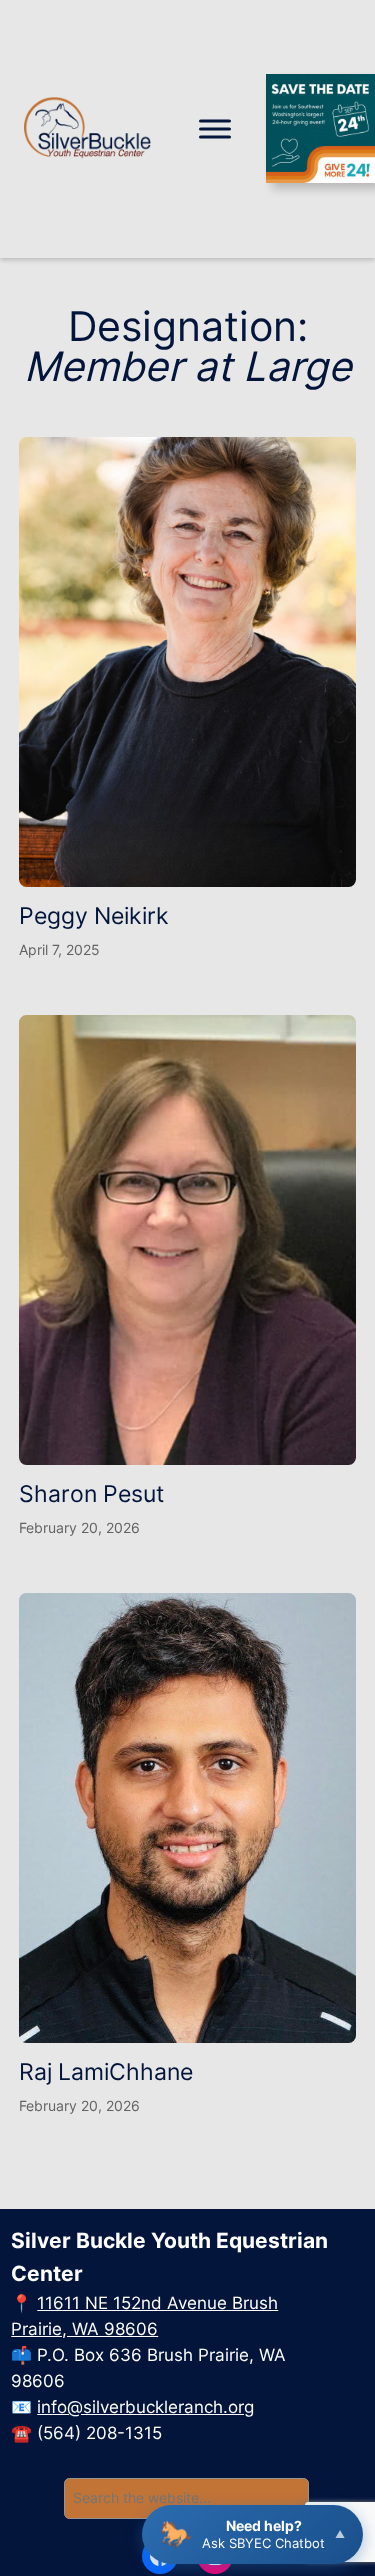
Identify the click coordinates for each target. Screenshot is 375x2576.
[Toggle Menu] (215, 128)
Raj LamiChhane (106, 2071)
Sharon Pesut (91, 1493)
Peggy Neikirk (94, 915)
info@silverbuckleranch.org (145, 2407)
